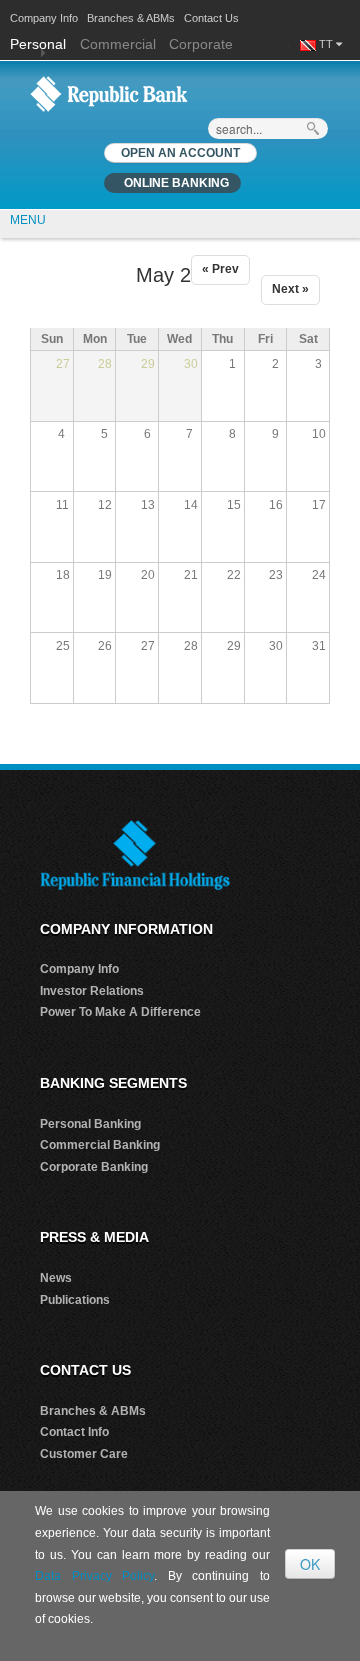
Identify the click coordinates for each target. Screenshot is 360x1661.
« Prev (220, 269)
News (56, 1278)
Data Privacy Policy (94, 1576)
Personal (40, 44)
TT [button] (327, 44)
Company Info (44, 18)
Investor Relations (92, 991)
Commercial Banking (100, 1145)
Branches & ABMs (131, 18)
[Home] (109, 93)
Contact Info (74, 1432)
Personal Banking (90, 1124)
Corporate (201, 44)
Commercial (118, 44)
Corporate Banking (94, 1167)
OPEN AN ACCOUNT (180, 153)
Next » (290, 289)
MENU (28, 220)
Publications (75, 1300)
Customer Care (84, 1454)
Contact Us (211, 18)
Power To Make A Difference (120, 1012)
